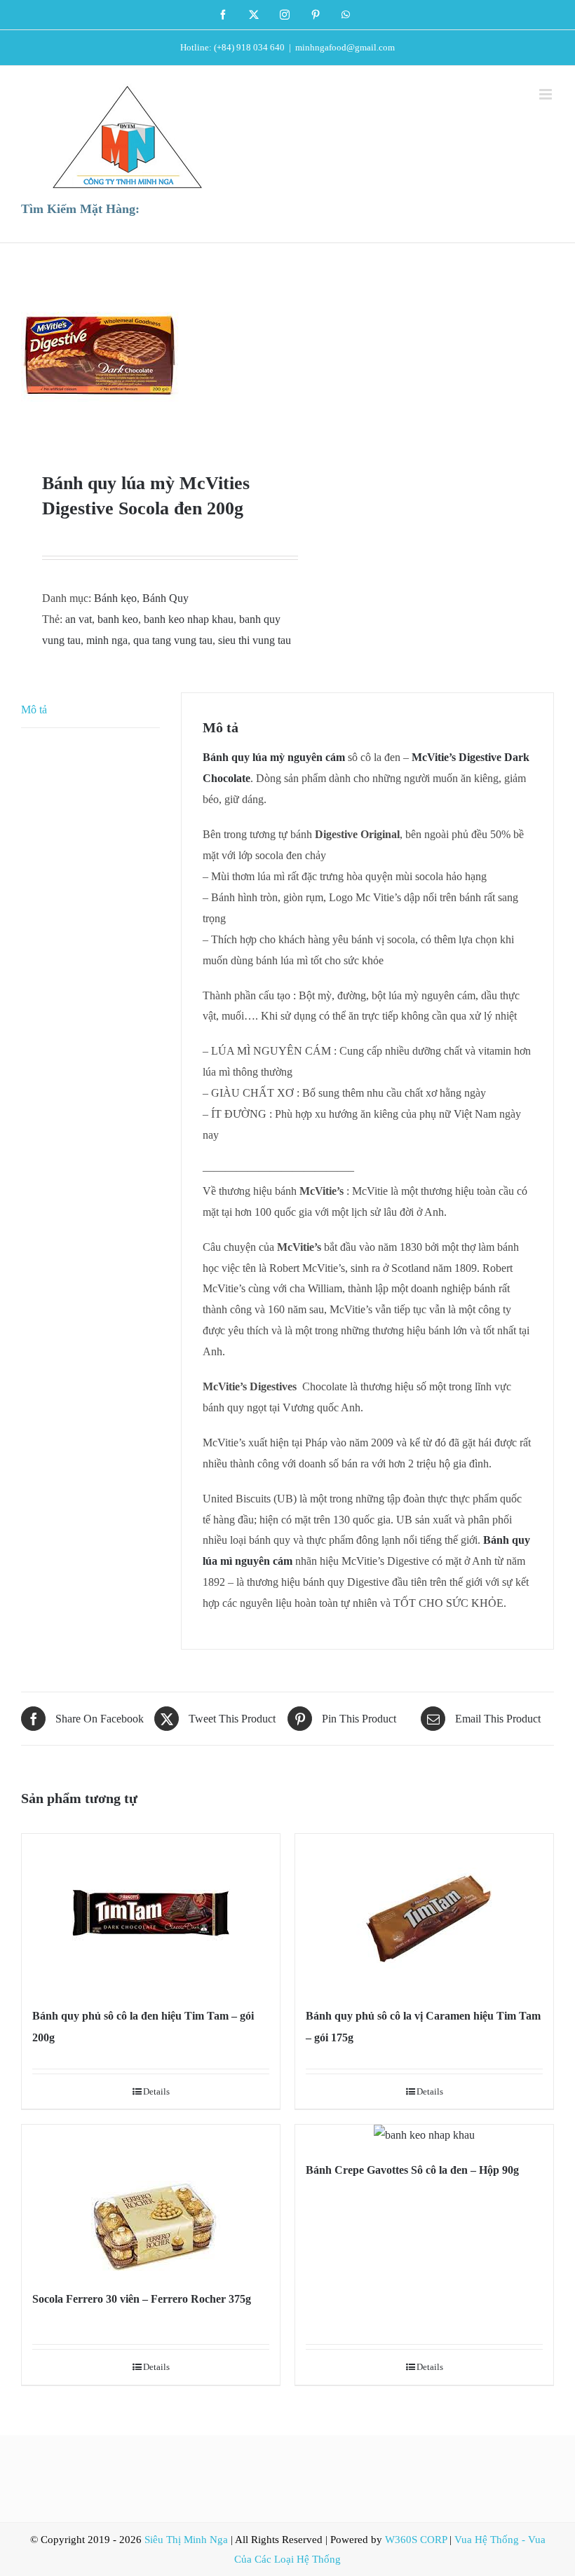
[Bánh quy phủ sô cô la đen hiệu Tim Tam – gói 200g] (151, 1913)
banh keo (118, 619)
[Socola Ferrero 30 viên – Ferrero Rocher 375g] (151, 2200)
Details (156, 2091)
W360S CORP (416, 2540)
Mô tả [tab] (34, 710)
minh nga (107, 640)
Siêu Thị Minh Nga (186, 2540)
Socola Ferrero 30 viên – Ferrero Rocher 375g (142, 2299)
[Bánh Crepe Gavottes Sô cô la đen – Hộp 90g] (424, 2135)
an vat (79, 619)
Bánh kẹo (115, 598)
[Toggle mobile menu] (547, 94)
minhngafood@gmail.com (345, 47)
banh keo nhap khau (189, 619)
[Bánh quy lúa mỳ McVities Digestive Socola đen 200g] (149, 357)
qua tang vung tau (173, 640)
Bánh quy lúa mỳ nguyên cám (274, 757)
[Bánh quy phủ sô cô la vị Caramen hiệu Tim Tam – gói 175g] (424, 1913)
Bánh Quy (165, 598)
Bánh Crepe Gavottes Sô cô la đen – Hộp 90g (412, 2170)
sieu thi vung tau (255, 640)
